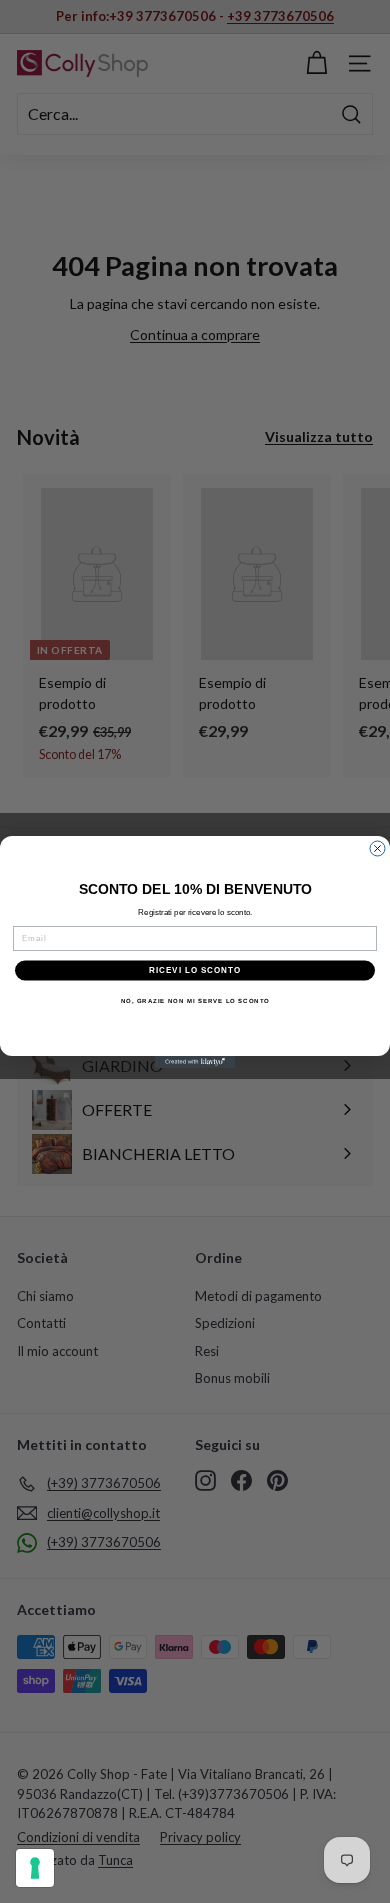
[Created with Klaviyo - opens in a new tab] (195, 1062)
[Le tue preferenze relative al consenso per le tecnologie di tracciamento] (35, 1868)
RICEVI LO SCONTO (195, 970)
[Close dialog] (377, 848)
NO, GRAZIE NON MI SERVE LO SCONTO (195, 1000)
